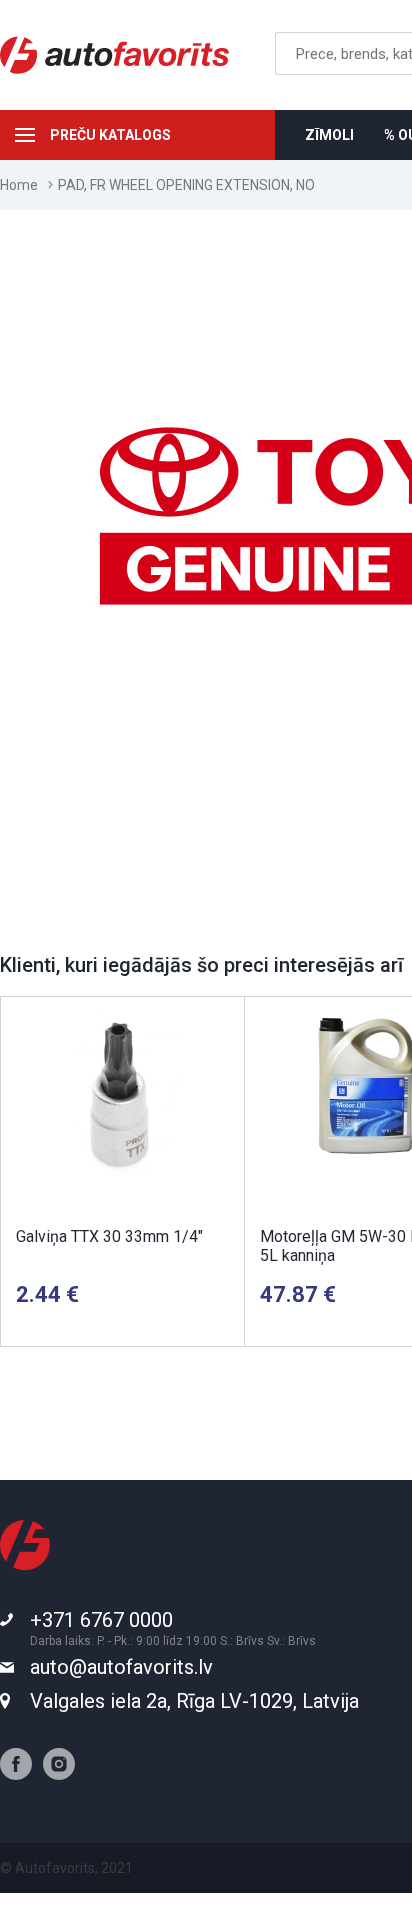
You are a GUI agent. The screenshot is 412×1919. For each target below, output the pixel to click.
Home (19, 185)
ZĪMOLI (329, 135)
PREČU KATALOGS (110, 135)
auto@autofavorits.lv (121, 1667)
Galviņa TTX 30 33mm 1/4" (109, 1236)
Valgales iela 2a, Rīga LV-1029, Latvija (194, 1701)
